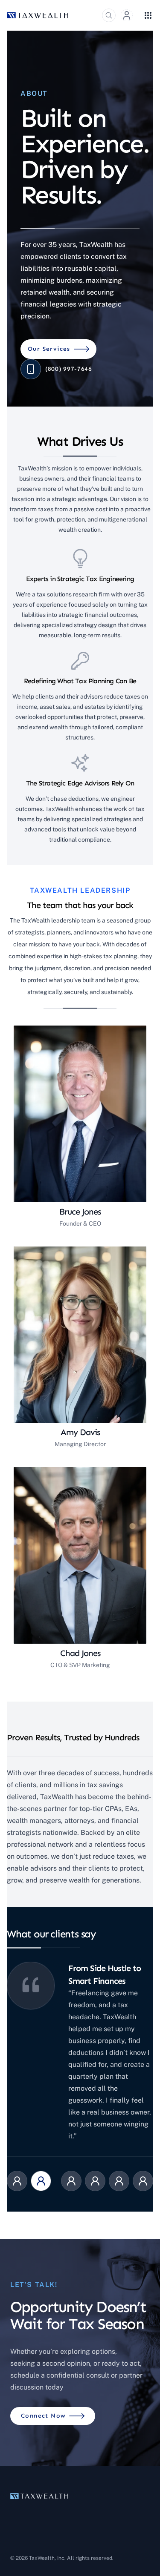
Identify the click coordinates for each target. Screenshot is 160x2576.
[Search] (109, 15)
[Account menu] (127, 15)
